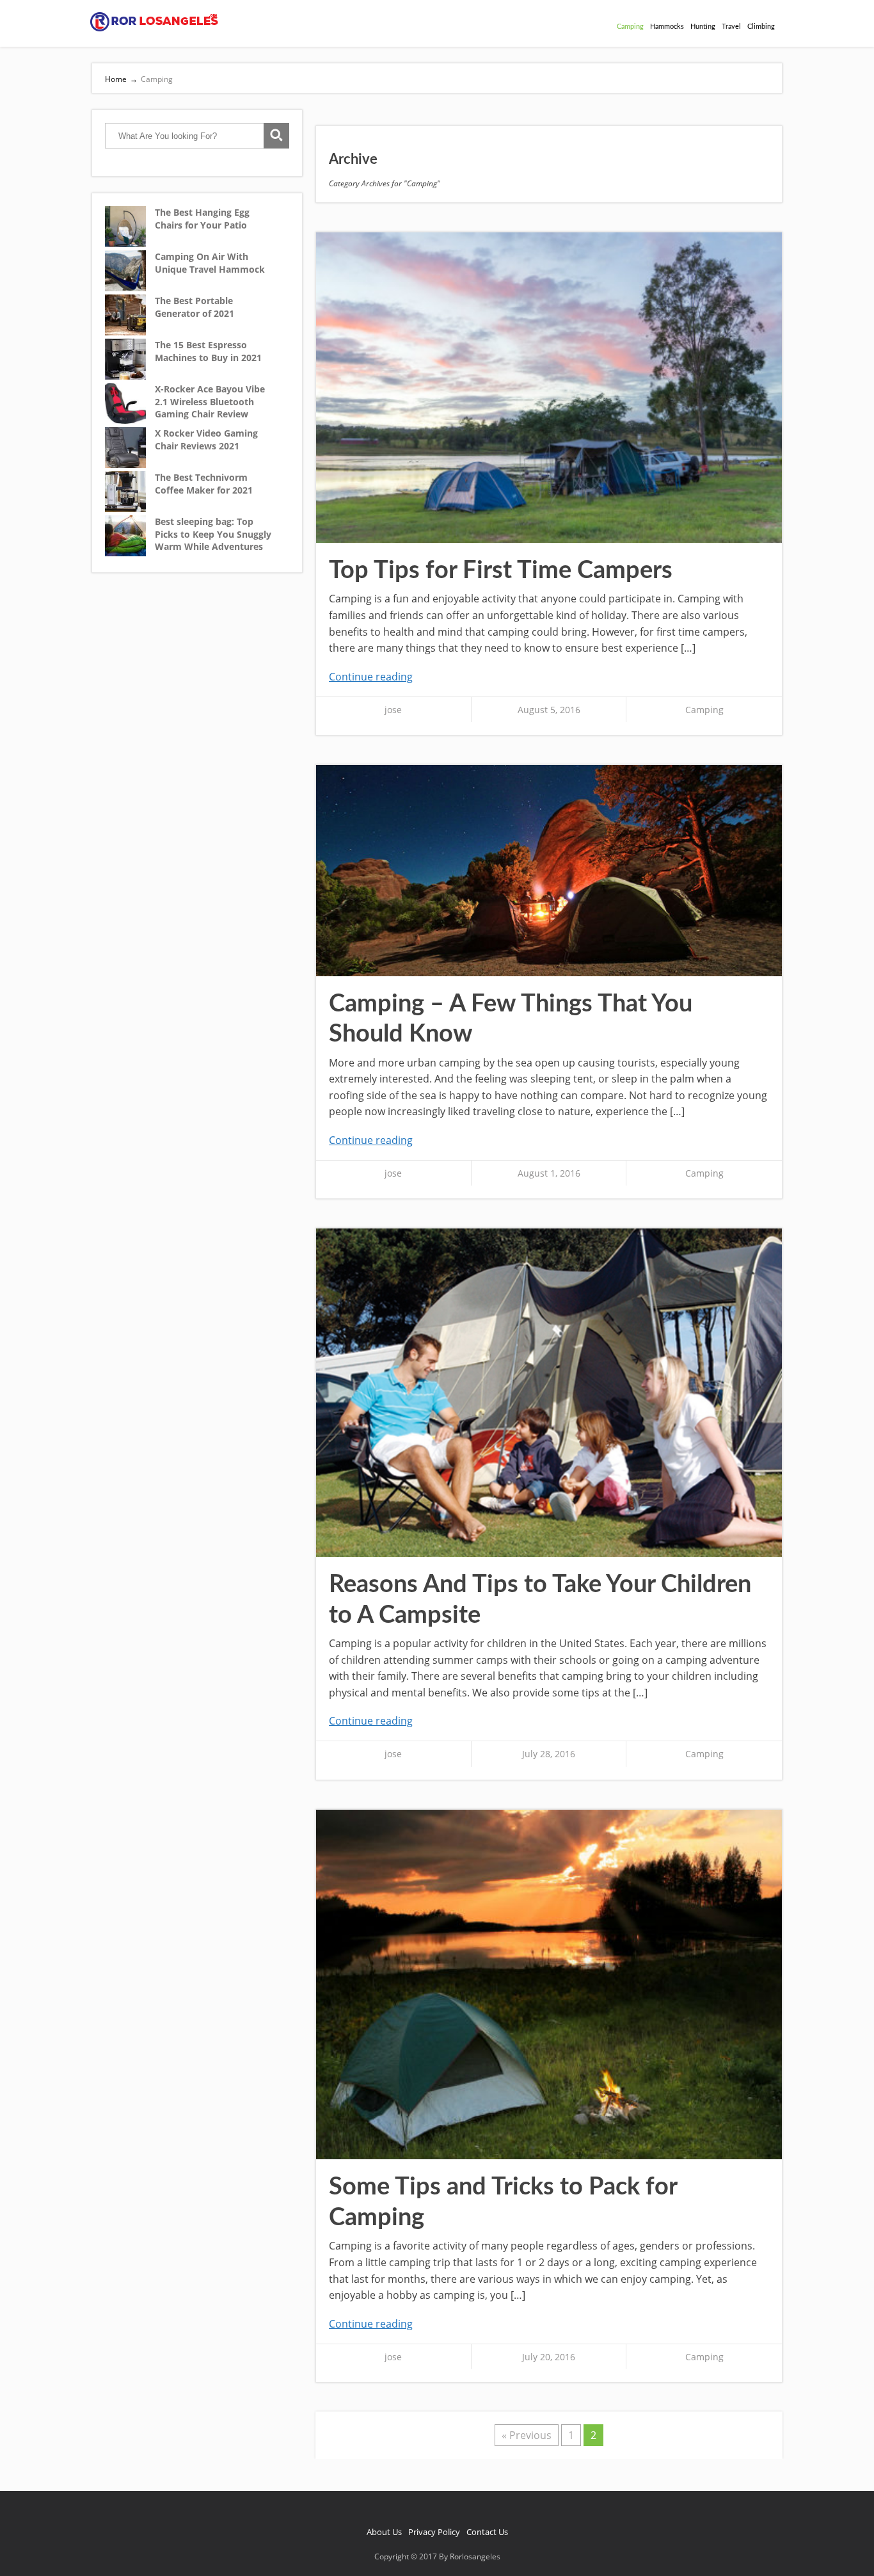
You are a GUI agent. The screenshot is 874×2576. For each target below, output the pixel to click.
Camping (630, 27)
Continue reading (371, 677)
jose (393, 710)
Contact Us (487, 2532)
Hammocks (667, 27)
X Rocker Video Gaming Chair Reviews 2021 (206, 439)
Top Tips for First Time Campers (501, 570)
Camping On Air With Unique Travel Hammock (210, 263)
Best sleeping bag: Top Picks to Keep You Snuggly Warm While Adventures (213, 534)
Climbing (761, 27)
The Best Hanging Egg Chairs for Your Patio (202, 219)
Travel (731, 27)
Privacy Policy (434, 2532)
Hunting (703, 27)
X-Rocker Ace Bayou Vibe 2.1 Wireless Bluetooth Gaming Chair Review (210, 401)
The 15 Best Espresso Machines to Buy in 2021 (208, 351)
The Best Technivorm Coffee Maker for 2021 (204, 484)
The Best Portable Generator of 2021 (195, 307)
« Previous (527, 2435)
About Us (384, 2532)
